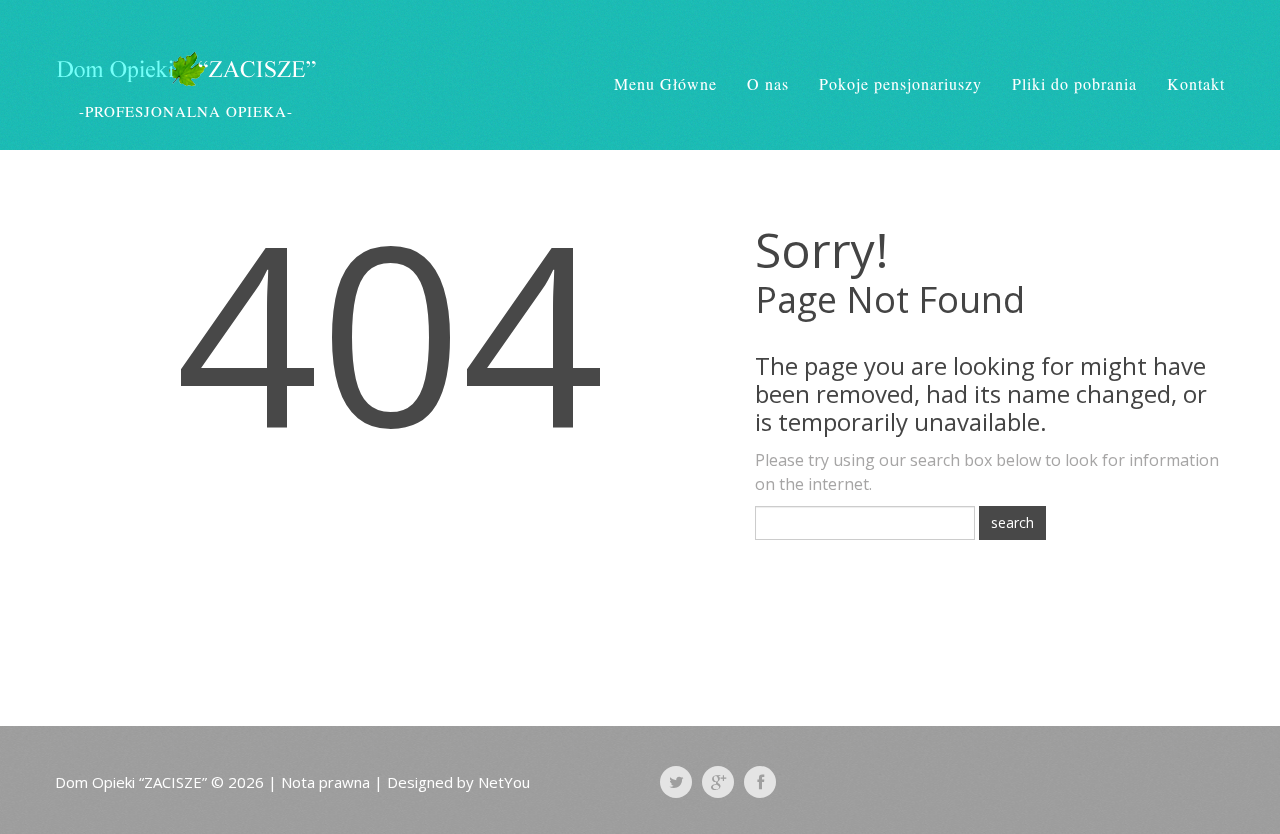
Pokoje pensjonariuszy (900, 84)
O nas (768, 84)
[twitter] (676, 782)
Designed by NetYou (458, 782)
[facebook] (760, 782)
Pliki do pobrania (1074, 84)
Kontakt (1196, 84)
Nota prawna (325, 782)
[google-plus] (718, 782)
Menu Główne (665, 84)
